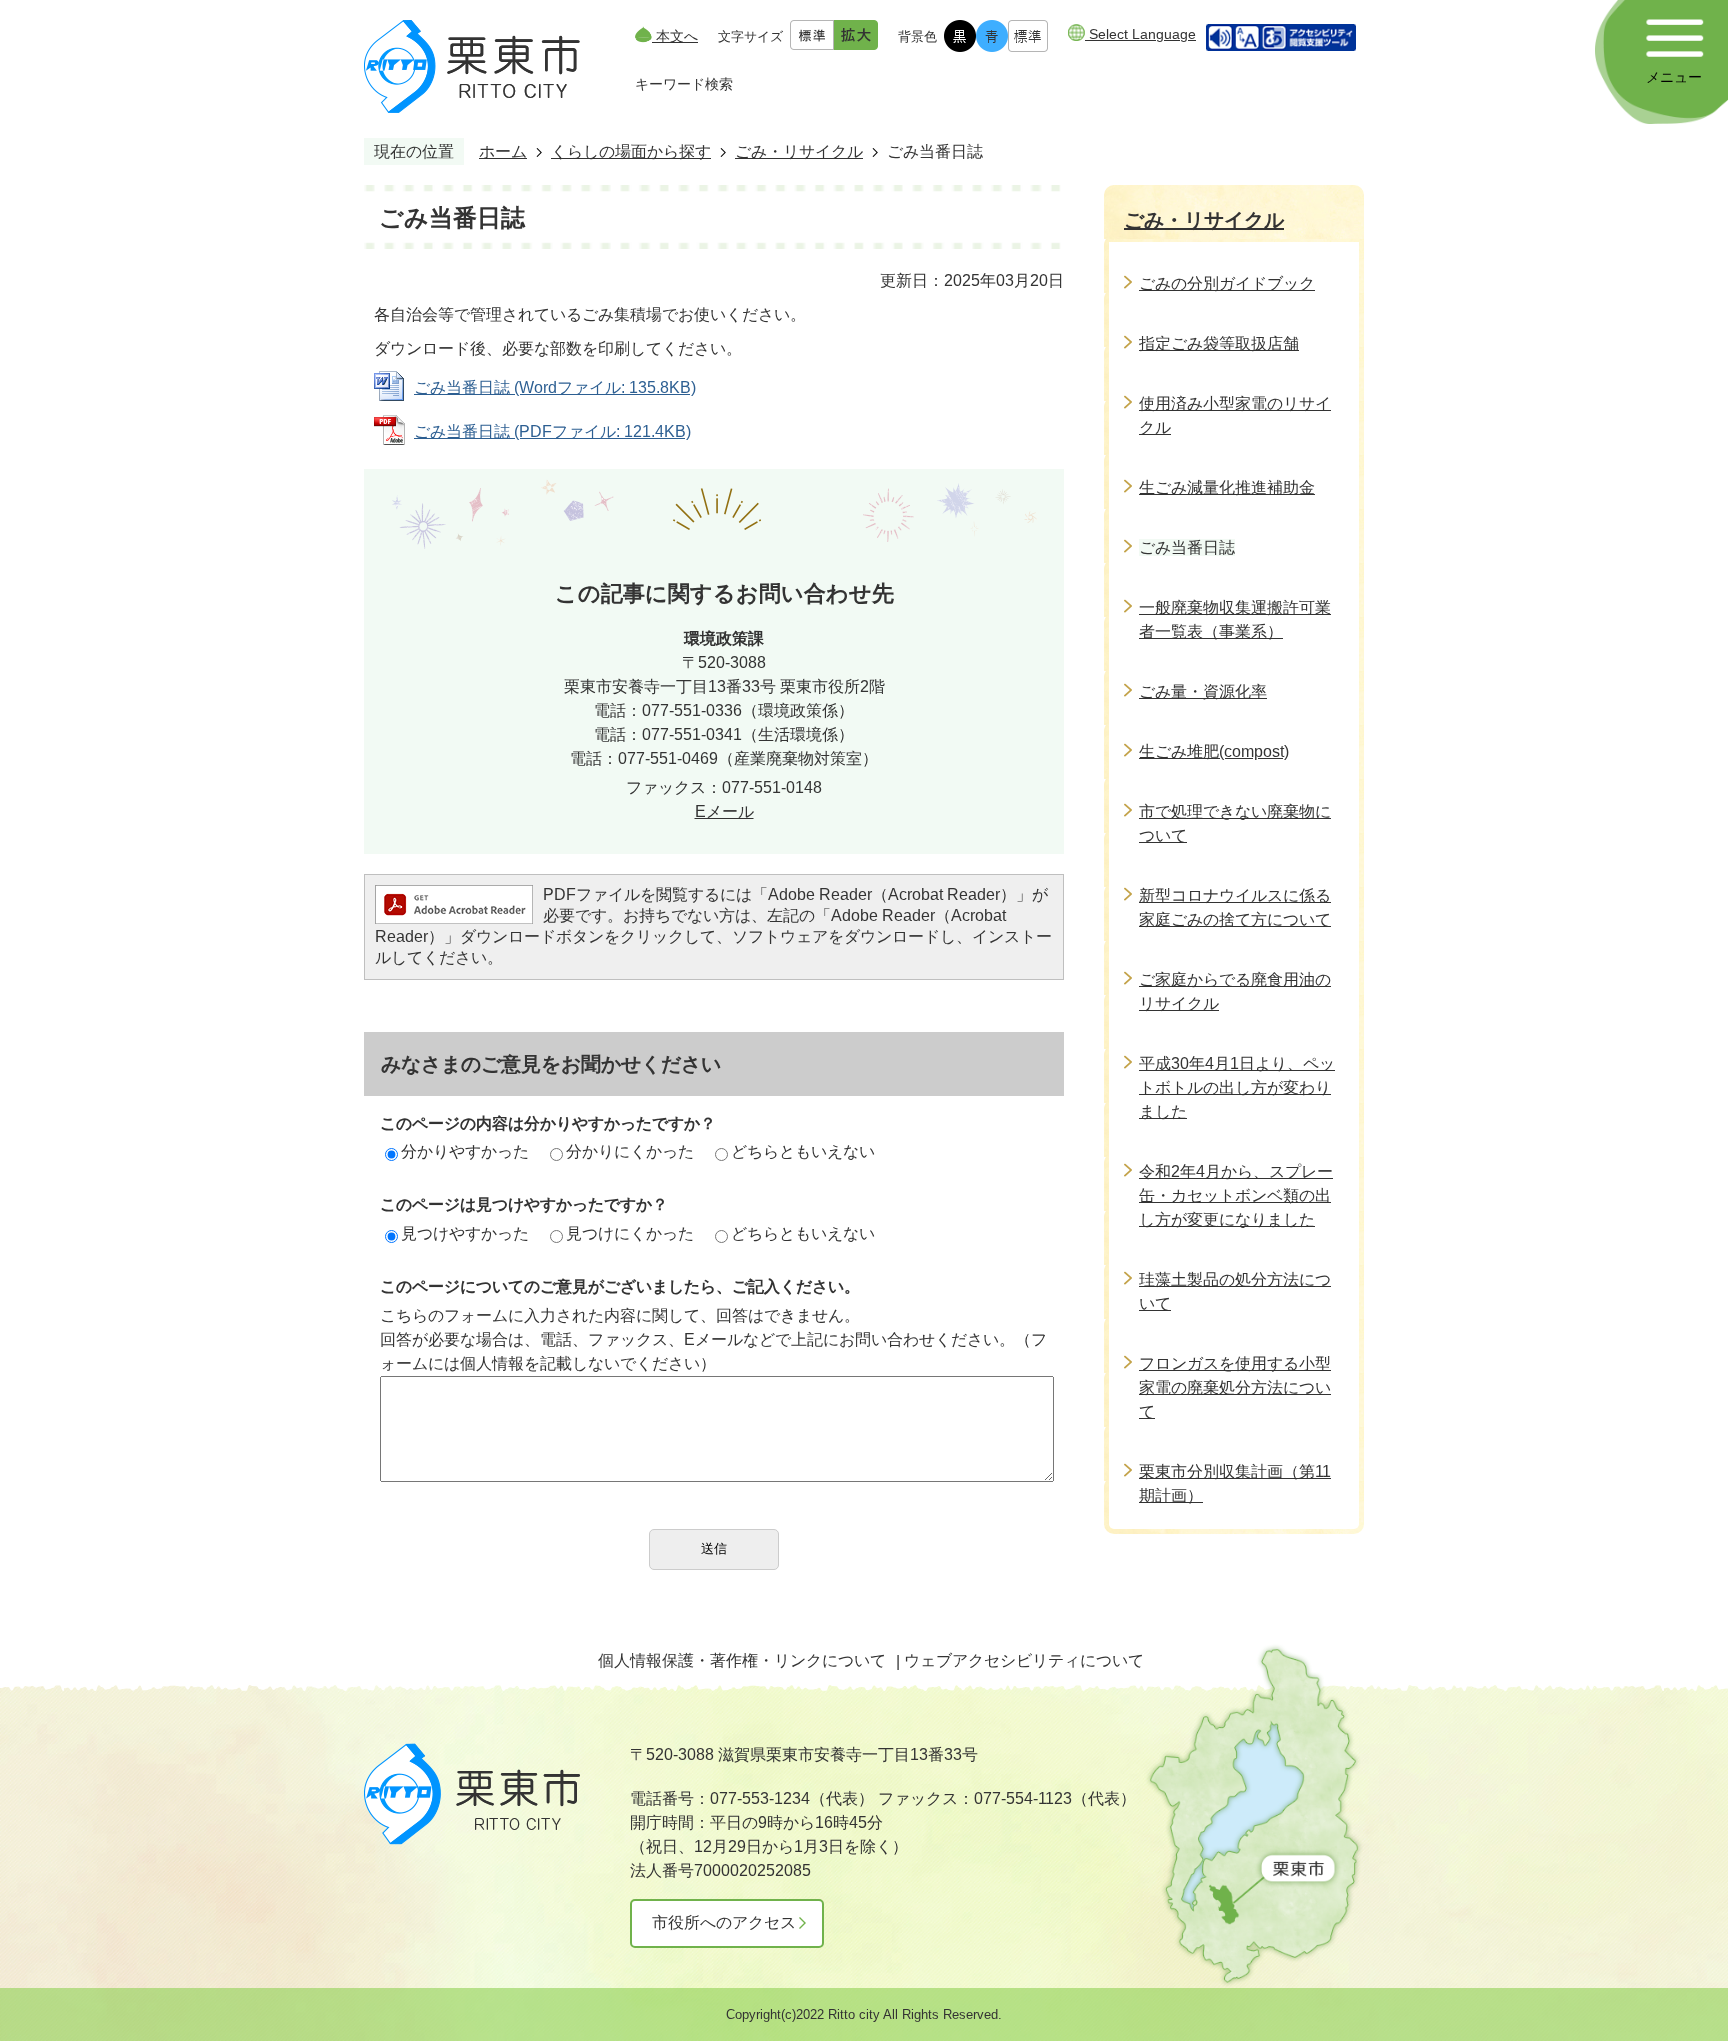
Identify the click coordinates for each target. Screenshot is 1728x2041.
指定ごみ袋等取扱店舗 (1219, 343)
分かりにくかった (630, 1151)
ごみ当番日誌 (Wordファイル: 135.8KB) (555, 387)
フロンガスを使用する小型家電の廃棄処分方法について (1235, 1387)
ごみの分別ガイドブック (1227, 283)
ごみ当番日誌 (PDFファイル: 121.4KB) (552, 431)
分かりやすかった (465, 1151)
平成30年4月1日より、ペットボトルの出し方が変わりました (1237, 1087)
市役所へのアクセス (724, 1922)
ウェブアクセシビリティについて (1024, 1660)
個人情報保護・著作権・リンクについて (742, 1660)
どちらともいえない (803, 1151)
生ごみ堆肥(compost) (1214, 751)
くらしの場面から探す (631, 151)
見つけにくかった (630, 1233)
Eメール (724, 811)
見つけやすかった (465, 1233)
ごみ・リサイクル (799, 151)
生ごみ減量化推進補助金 (1227, 487)
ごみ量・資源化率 (1203, 691)
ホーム (503, 151)
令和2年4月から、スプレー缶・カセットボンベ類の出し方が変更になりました (1236, 1195)
